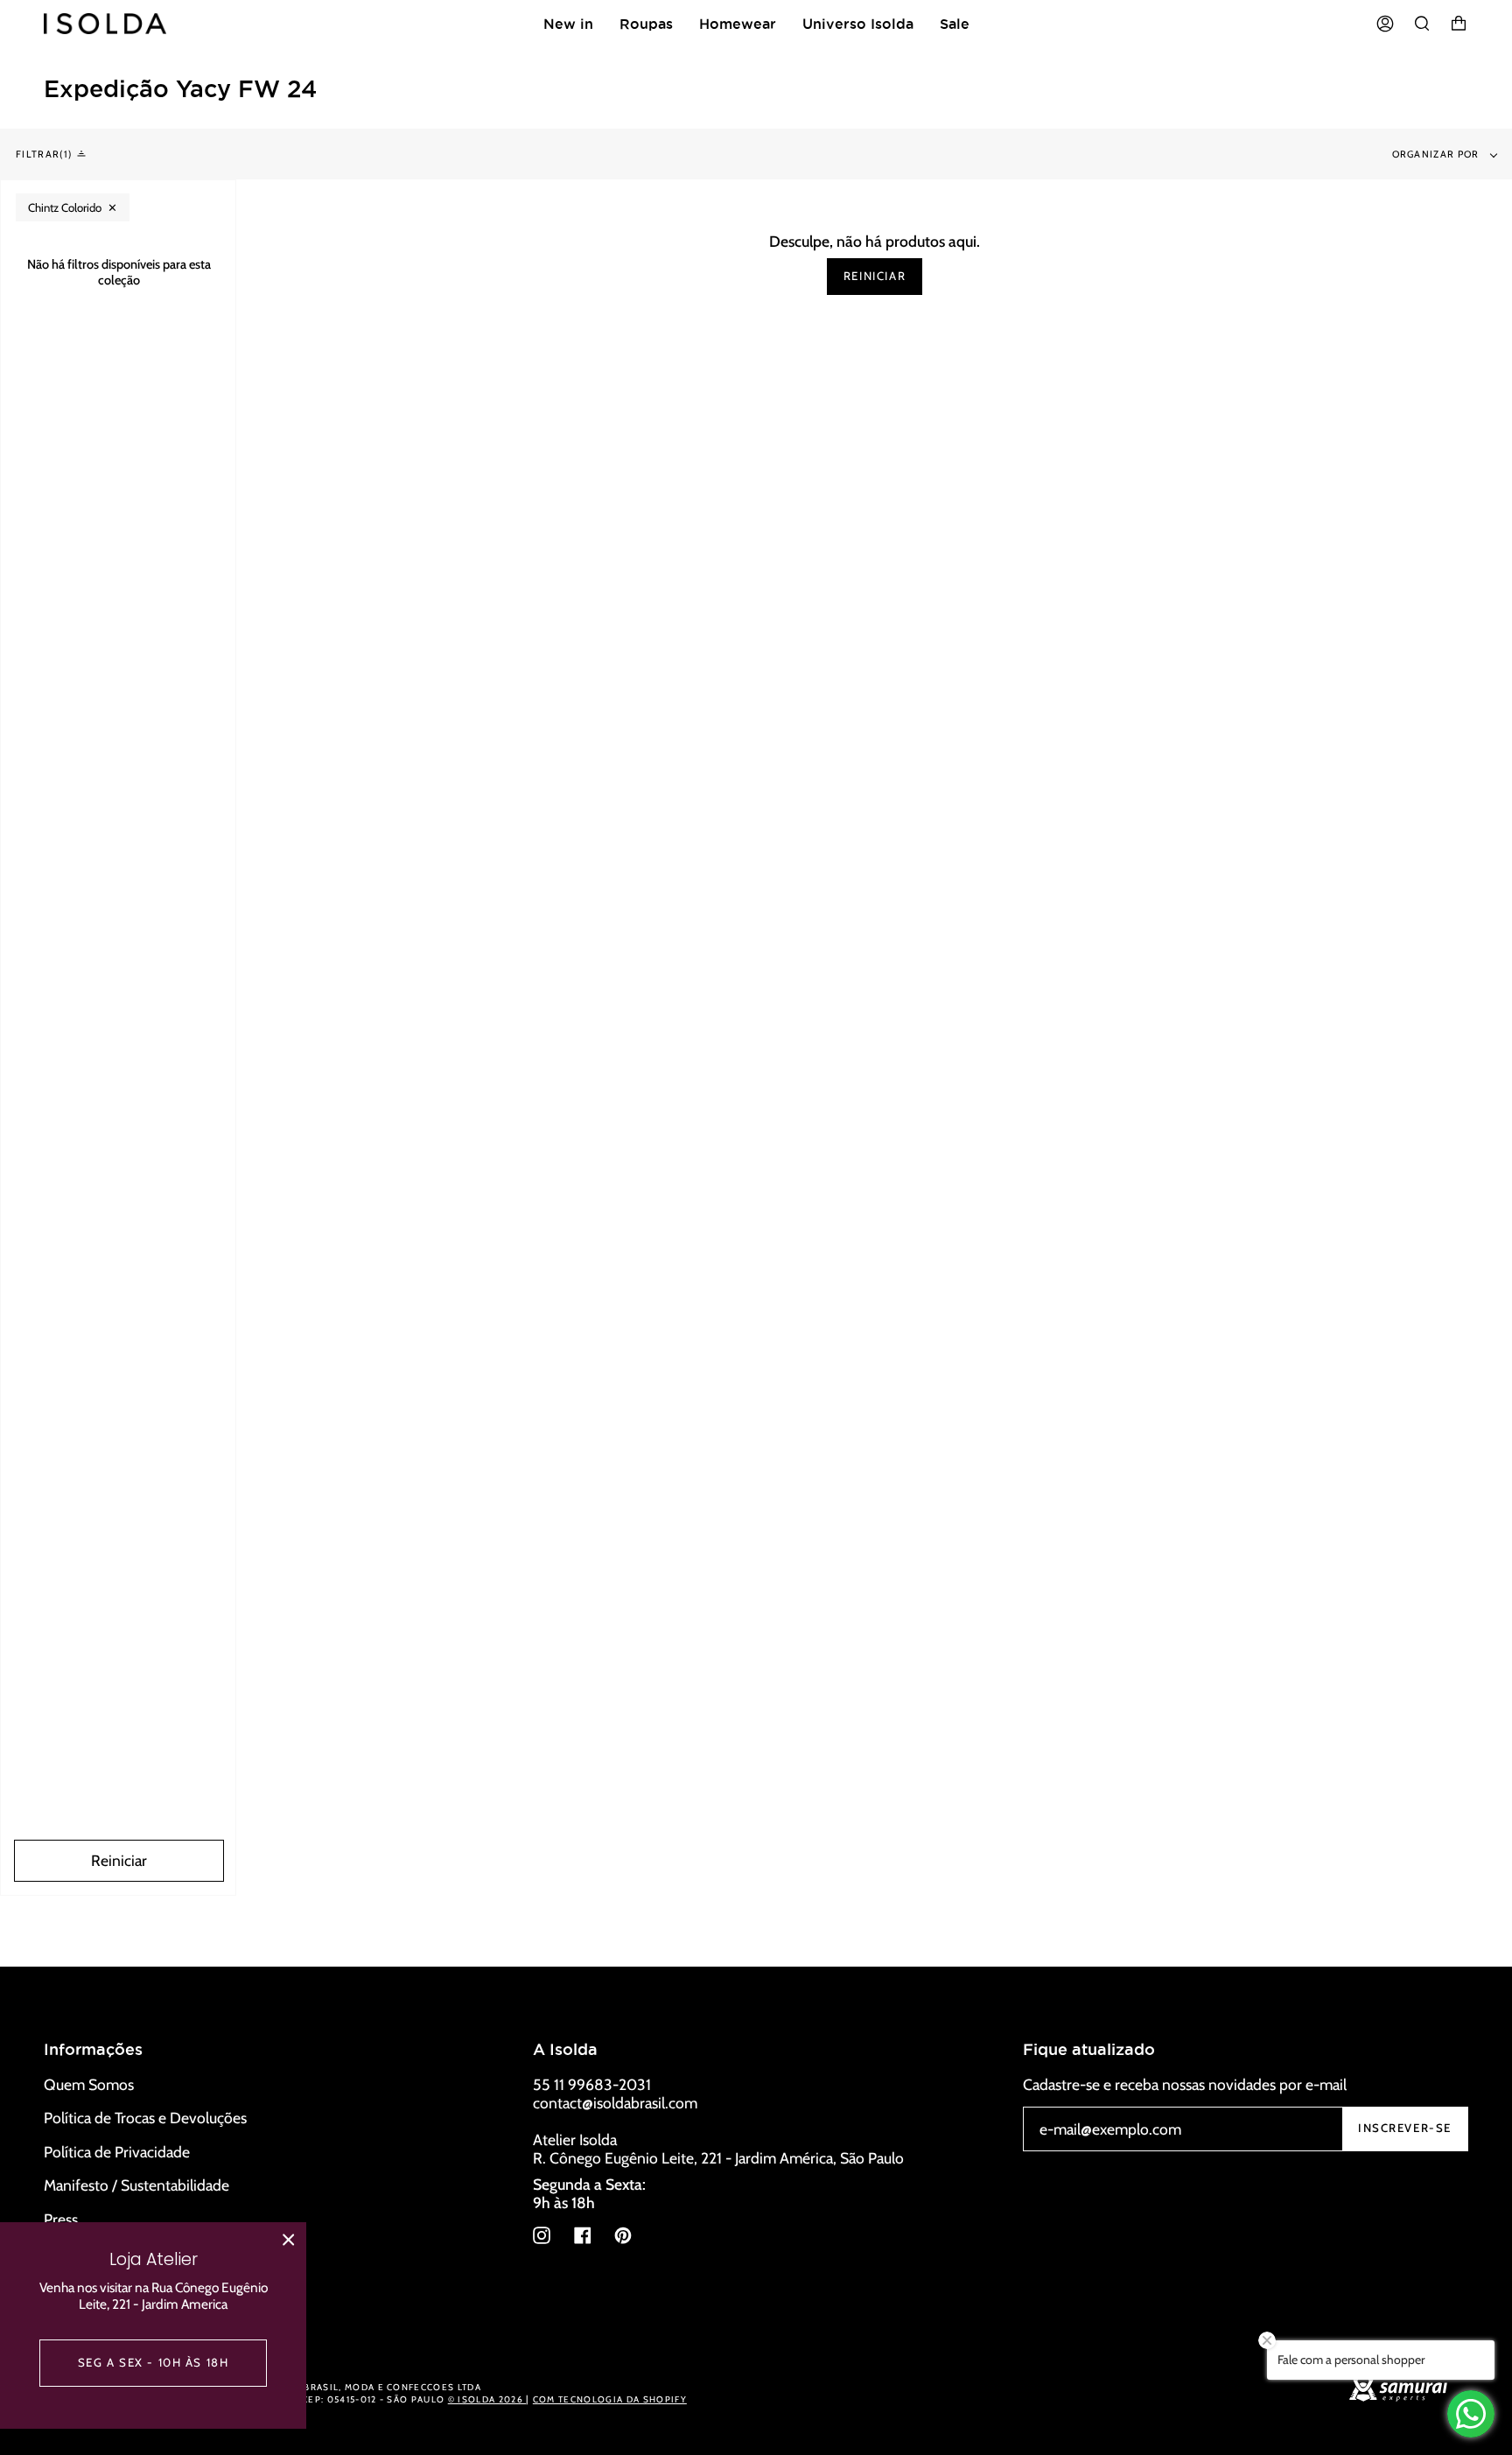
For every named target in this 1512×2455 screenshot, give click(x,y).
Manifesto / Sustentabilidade (136, 2185)
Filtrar (42, 154)
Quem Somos (89, 2084)
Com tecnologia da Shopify (610, 2399)
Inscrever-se (1405, 2128)
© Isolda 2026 (487, 2399)
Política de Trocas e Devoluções (145, 2118)
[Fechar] (289, 2240)
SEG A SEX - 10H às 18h (154, 2362)
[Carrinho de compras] (1459, 24)
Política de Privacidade (117, 2152)
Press (61, 2219)
